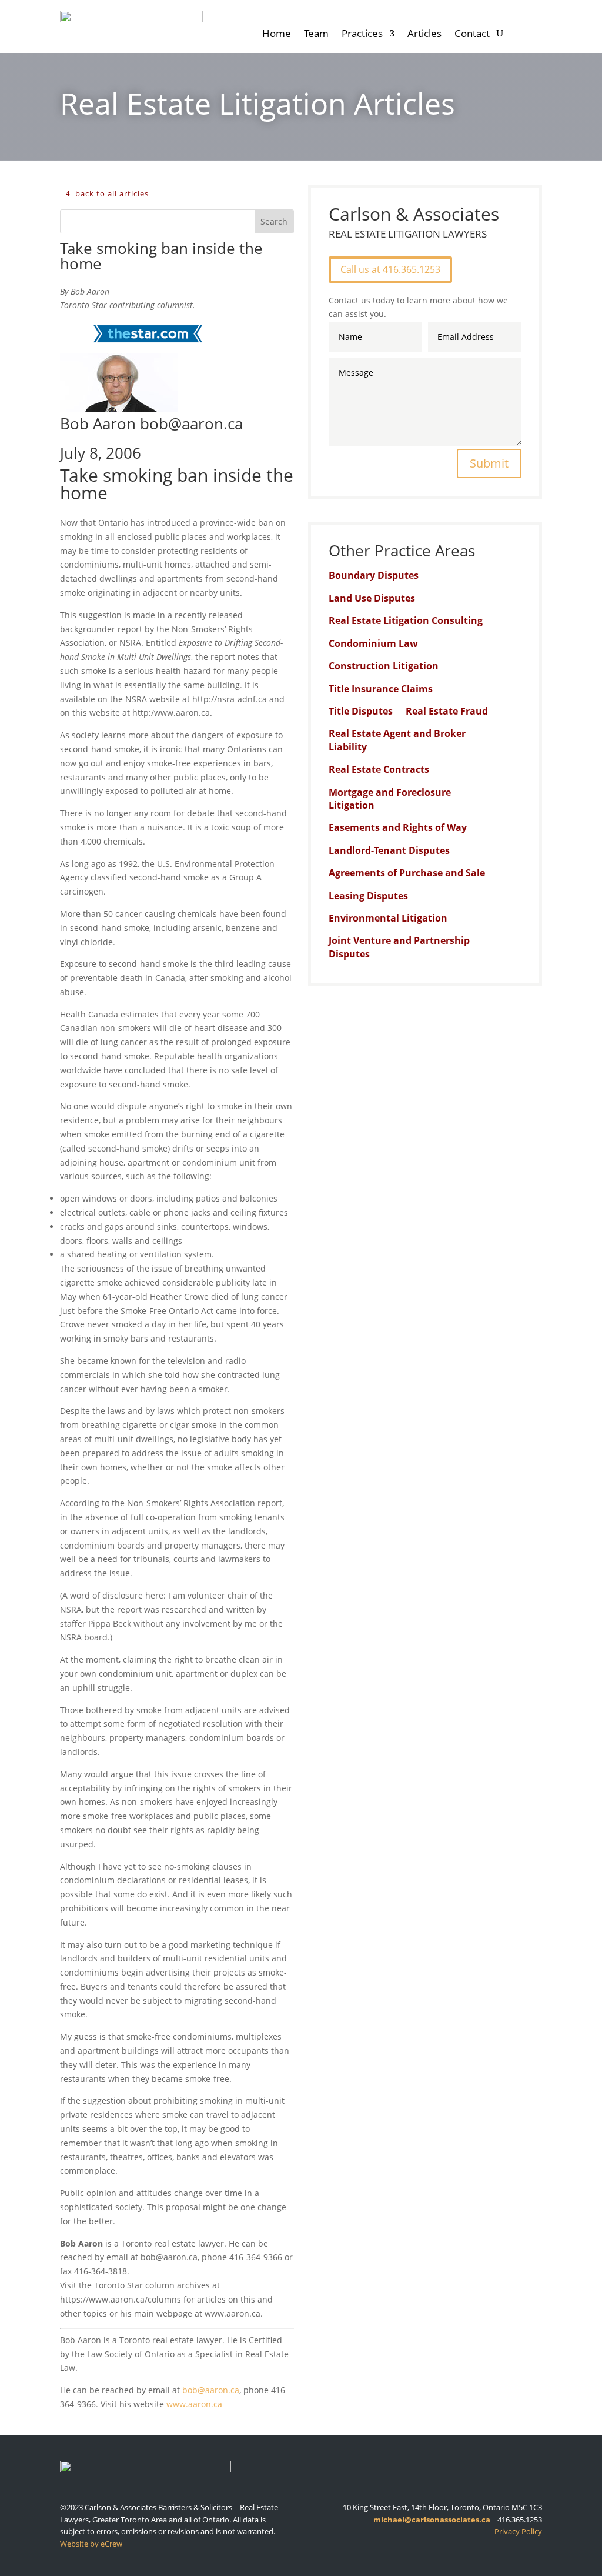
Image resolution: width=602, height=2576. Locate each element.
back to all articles (112, 193)
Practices (362, 35)
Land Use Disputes (372, 598)
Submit (489, 463)
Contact (472, 35)
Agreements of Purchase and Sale (407, 873)
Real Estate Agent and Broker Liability (397, 740)
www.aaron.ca (194, 2404)
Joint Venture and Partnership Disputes (399, 947)
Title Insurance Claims (381, 689)
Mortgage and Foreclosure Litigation (390, 799)
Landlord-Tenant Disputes (389, 850)
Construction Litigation (384, 666)
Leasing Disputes (368, 896)
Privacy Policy (518, 2531)
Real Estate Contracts (379, 769)
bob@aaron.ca (211, 2390)
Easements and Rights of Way (398, 827)
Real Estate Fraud (447, 711)
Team (316, 35)
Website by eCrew (91, 2544)
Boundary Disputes (374, 575)
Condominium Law (373, 643)
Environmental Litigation (388, 918)
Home (277, 35)
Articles (424, 35)
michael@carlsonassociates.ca (432, 2520)
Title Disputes (361, 711)
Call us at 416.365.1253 (390, 269)
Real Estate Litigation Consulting (406, 620)
